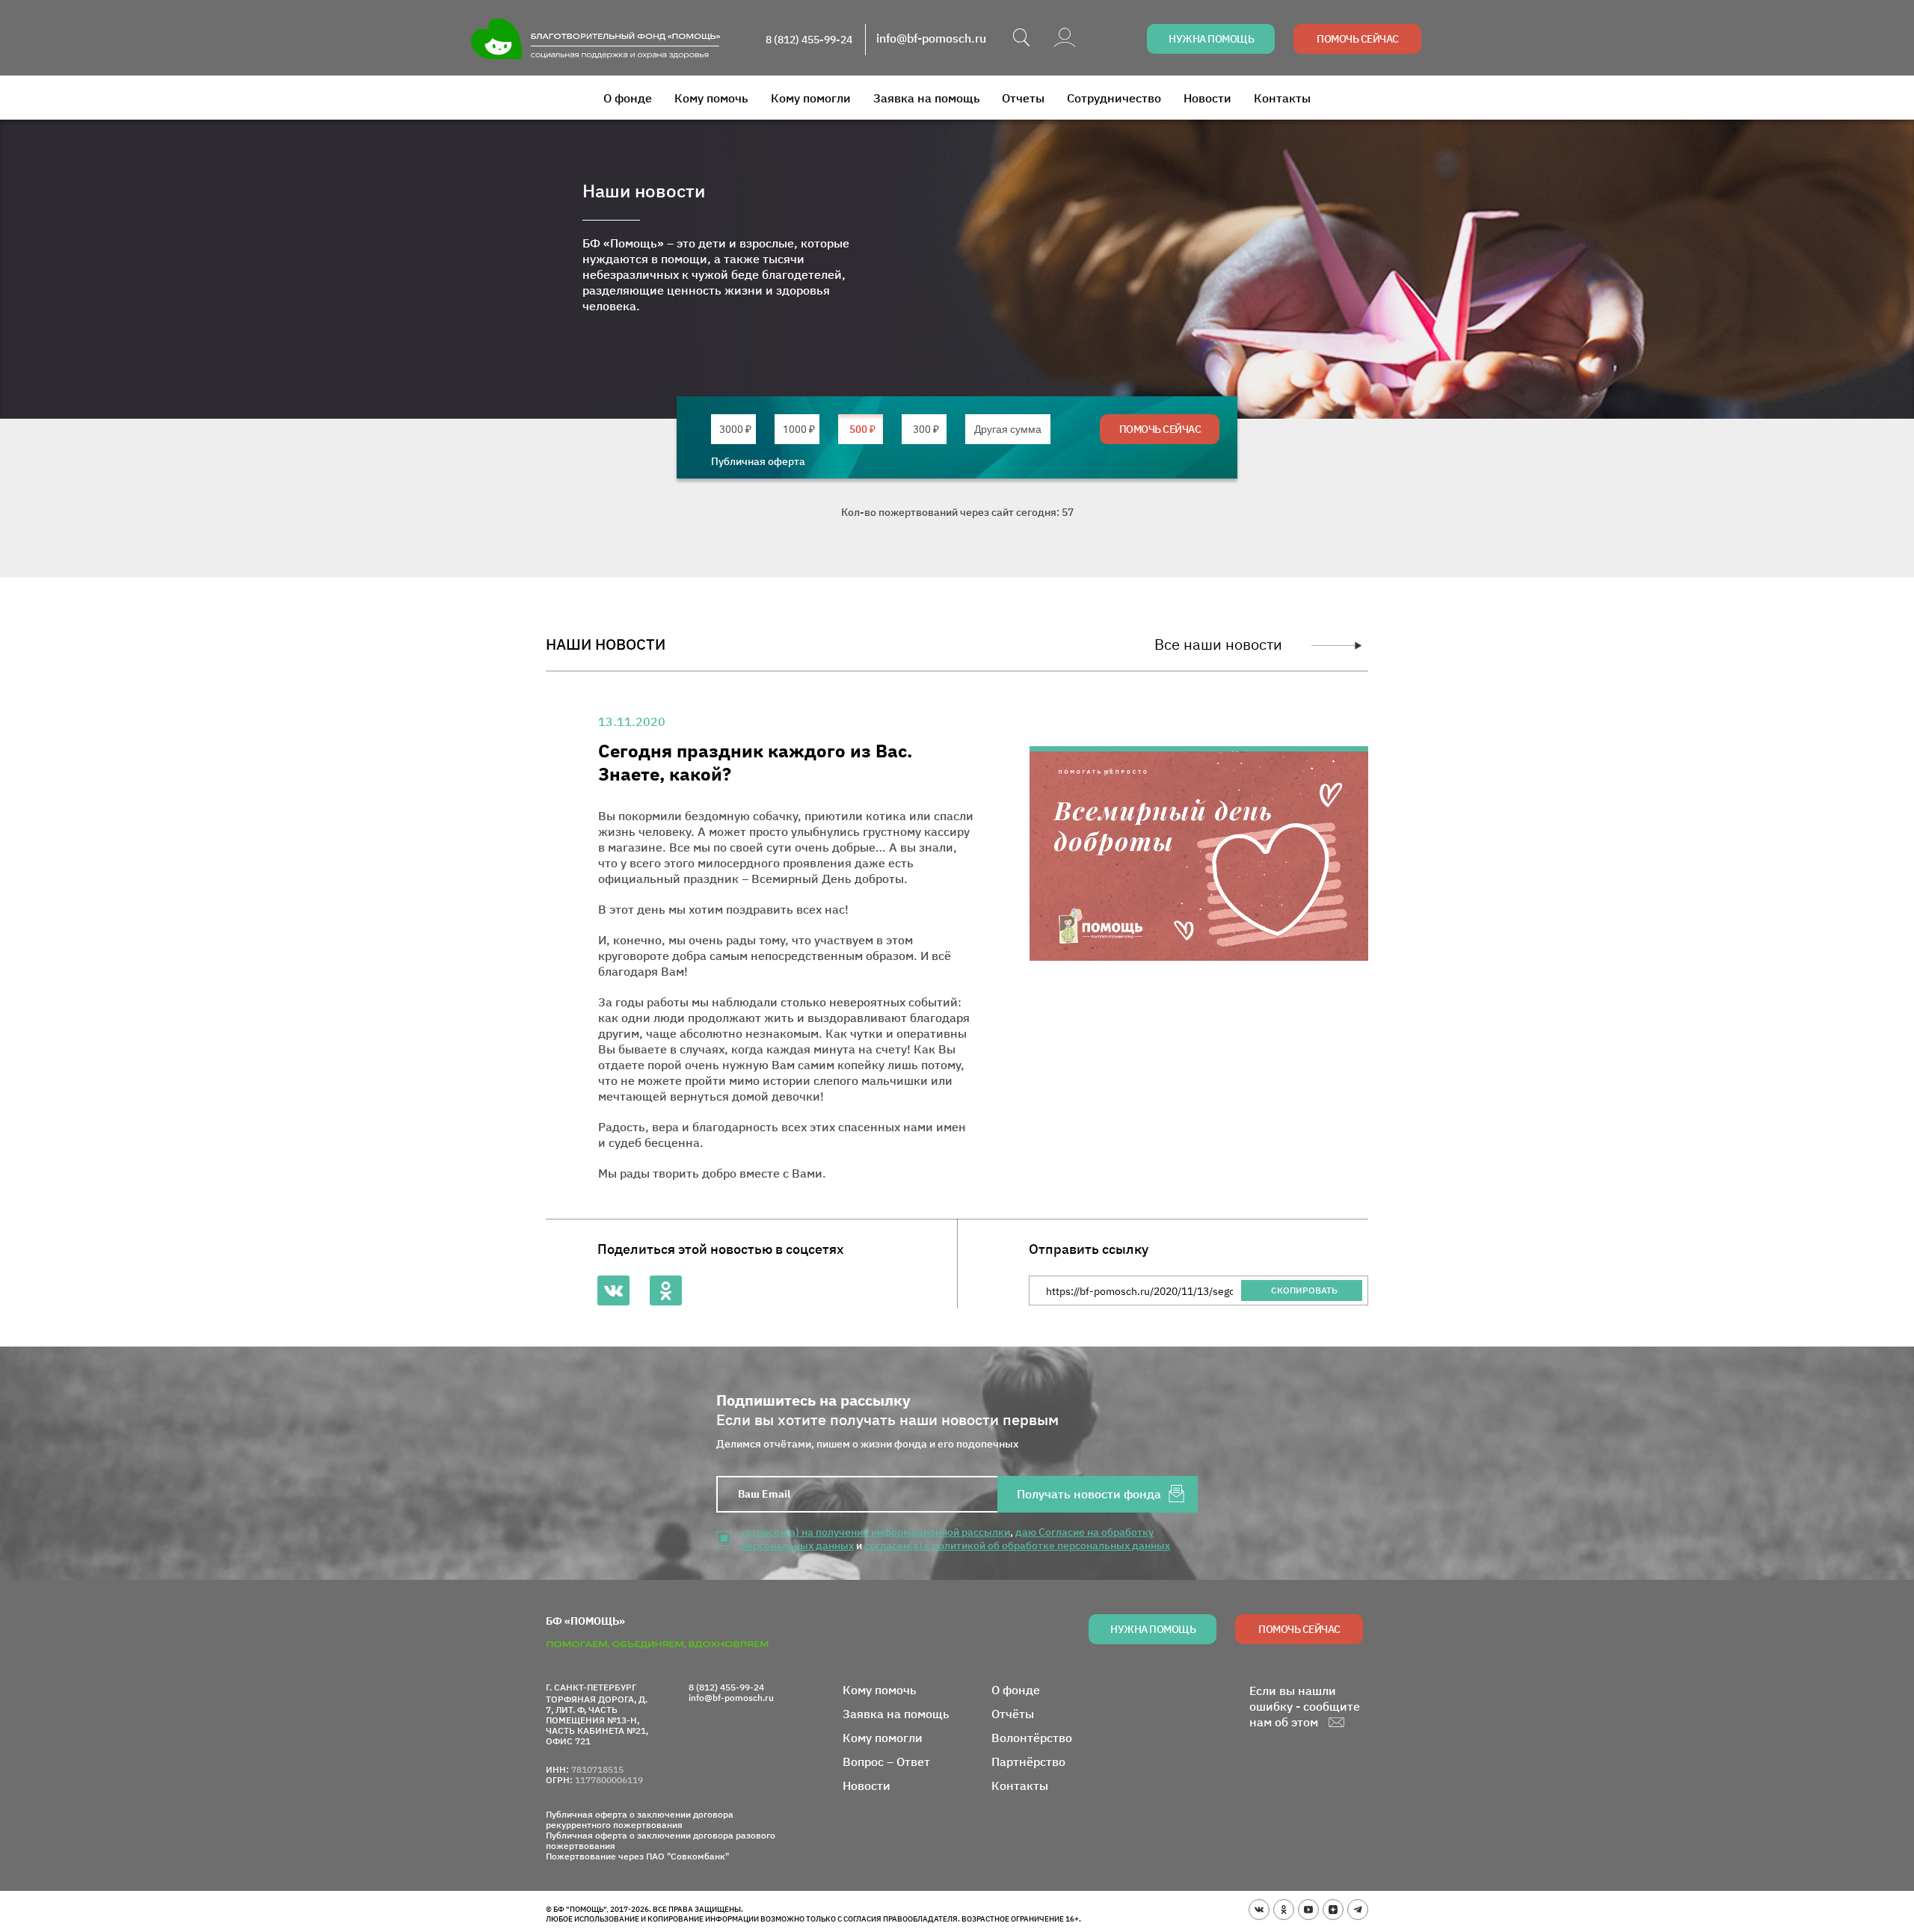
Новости (1207, 98)
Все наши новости (1218, 644)
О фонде (628, 98)
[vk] (1259, 1910)
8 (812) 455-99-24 (809, 40)
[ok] (1284, 1910)
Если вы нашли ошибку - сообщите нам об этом (1305, 1706)
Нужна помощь (1211, 39)
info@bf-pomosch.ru (931, 39)
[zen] (1333, 1910)
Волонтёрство (1032, 1738)
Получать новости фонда (1089, 1494)
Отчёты (1013, 1714)
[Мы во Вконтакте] (613, 1290)
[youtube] (1308, 1910)
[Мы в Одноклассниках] (666, 1290)
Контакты (1282, 98)
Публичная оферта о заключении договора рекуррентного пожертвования (640, 1820)
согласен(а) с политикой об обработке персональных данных (1017, 1545)
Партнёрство (1028, 1762)
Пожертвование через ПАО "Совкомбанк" (637, 1856)
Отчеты (1023, 98)
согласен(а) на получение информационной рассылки (876, 1532)
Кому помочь (711, 98)
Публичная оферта (758, 461)
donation (735, 429)
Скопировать (1304, 1290)
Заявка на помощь (927, 98)
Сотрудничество (1114, 98)
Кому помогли (811, 98)
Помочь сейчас (1358, 39)
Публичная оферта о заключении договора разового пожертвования (661, 1841)
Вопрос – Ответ (886, 1762)
